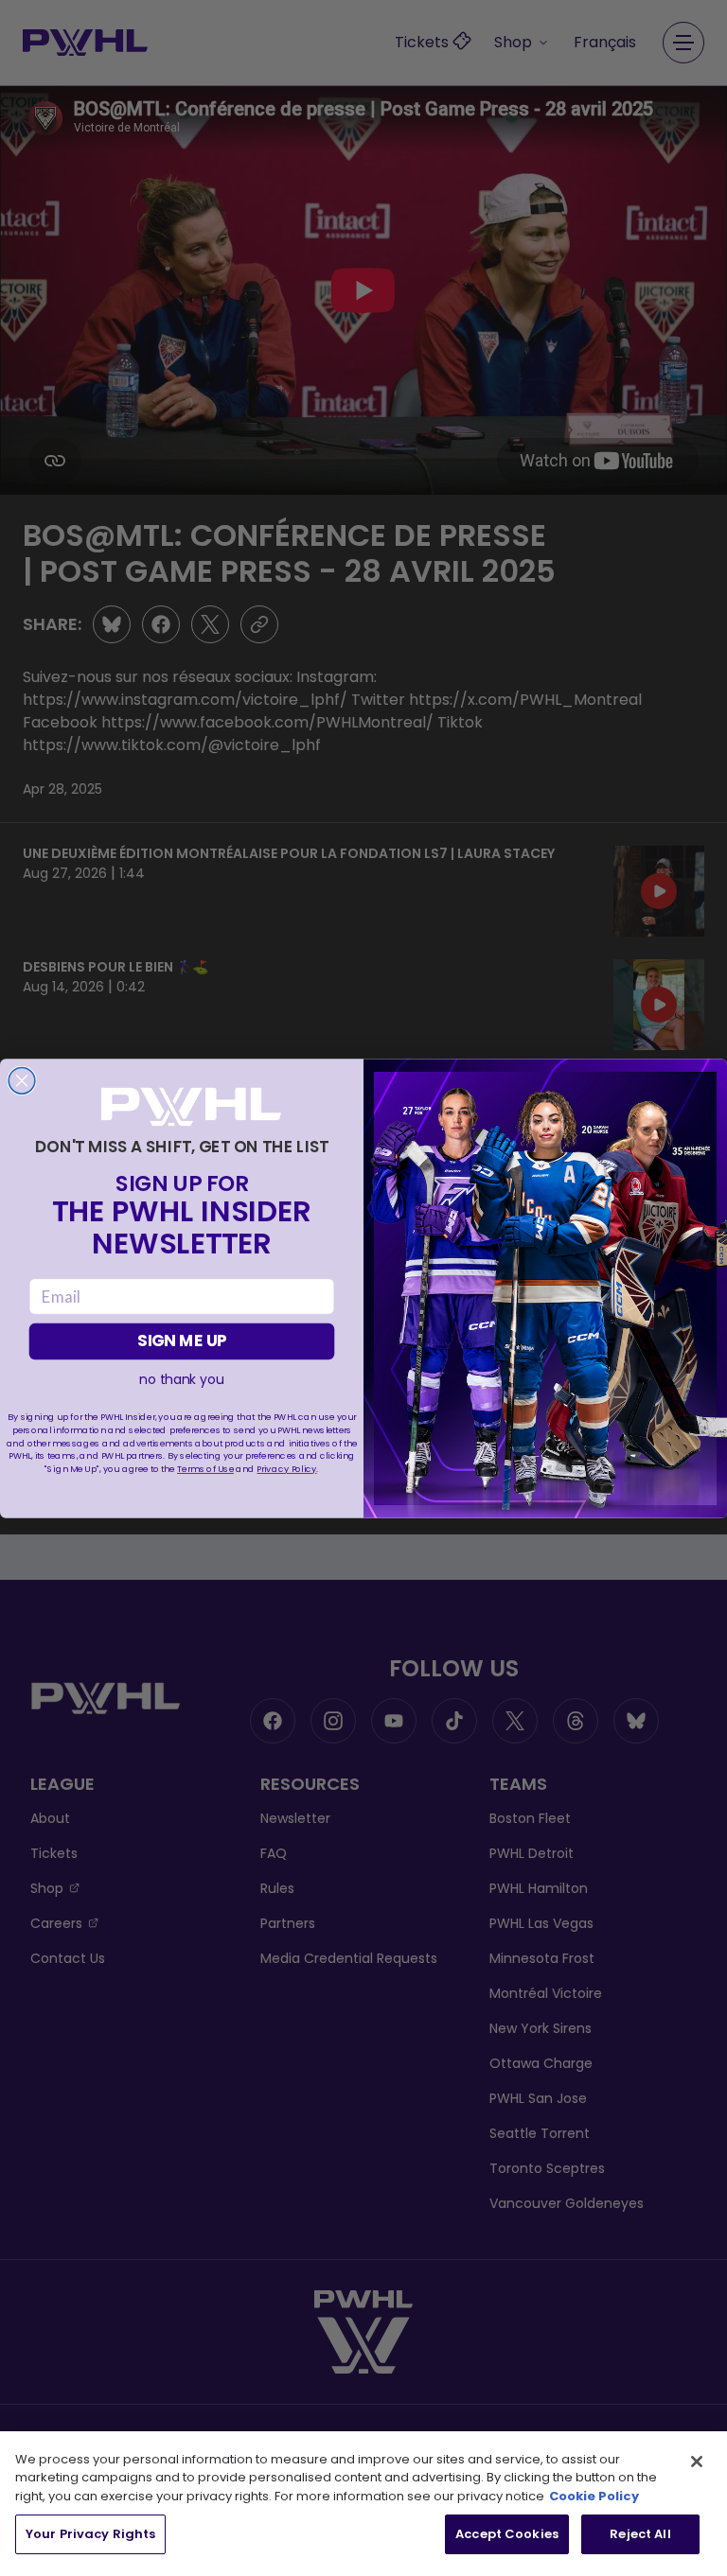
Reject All (640, 2534)
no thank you (181, 1379)
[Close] (697, 2462)
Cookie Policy (594, 2496)
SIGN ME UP (182, 1341)
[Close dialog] (22, 1080)
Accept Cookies (507, 2534)
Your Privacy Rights (90, 2534)
